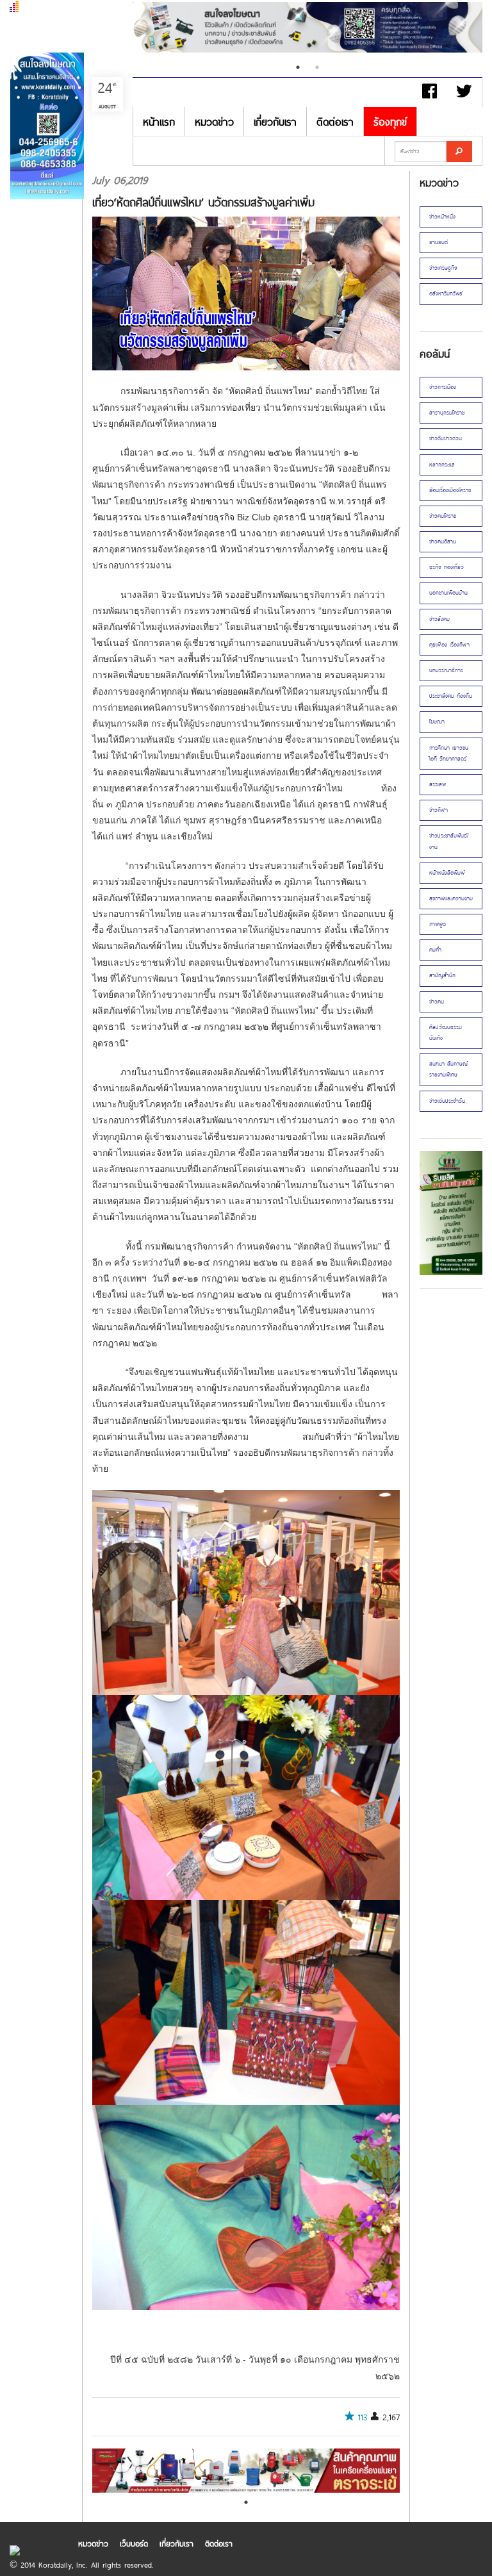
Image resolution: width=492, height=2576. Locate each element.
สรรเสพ (438, 784)
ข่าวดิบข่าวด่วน (446, 438)
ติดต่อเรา (335, 121)
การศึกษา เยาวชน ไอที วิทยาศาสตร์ (449, 753)
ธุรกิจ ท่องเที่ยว (447, 567)
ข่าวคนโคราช (443, 516)
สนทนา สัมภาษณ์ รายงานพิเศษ (448, 1069)
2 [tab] (317, 67)
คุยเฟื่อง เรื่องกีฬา (449, 645)
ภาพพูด (438, 924)
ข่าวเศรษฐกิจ (443, 268)
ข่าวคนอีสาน (443, 541)
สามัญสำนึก (442, 975)
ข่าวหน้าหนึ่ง (442, 217)
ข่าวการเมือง (443, 387)
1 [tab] (298, 67)
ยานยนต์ (439, 242)
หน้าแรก (159, 121)
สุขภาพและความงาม (451, 898)
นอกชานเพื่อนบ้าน (448, 593)
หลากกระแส (442, 465)
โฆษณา (437, 722)
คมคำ (435, 950)
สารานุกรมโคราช (447, 413)
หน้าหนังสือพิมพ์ (447, 873)
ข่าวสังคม (439, 619)
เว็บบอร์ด (134, 2543)
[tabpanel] (307, 29)
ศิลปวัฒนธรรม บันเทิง (446, 1033)
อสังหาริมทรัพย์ (446, 293)
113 (363, 2417)
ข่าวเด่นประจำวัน (447, 1101)
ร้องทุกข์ (390, 121)
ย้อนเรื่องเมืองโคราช (450, 490)
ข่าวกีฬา (439, 810)
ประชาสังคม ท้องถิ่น (451, 696)
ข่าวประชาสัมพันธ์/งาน (449, 841)
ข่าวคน (437, 1002)
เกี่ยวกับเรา (275, 121)
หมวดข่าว (214, 121)
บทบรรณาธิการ (446, 670)
